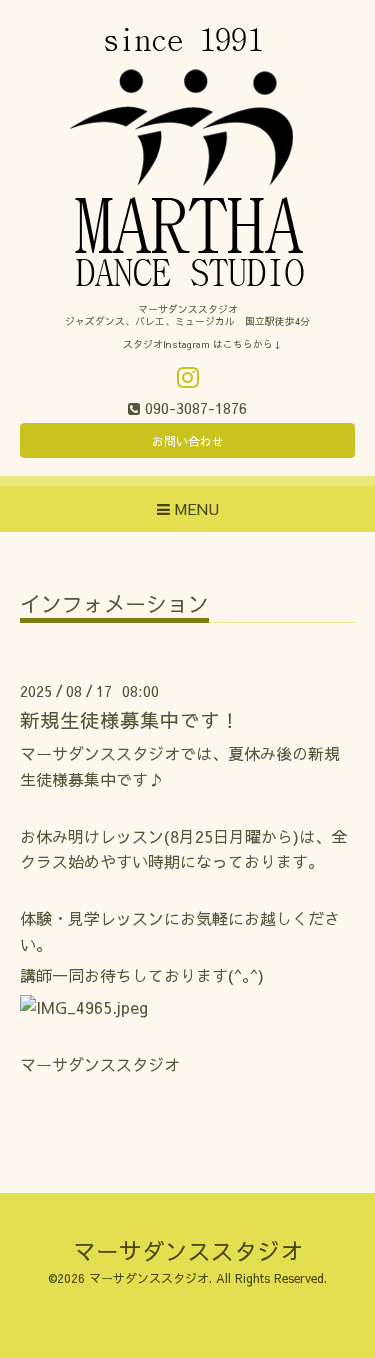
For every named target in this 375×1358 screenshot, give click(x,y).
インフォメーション (114, 605)
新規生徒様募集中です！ (130, 719)
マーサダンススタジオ (188, 1250)
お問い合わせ (188, 441)
